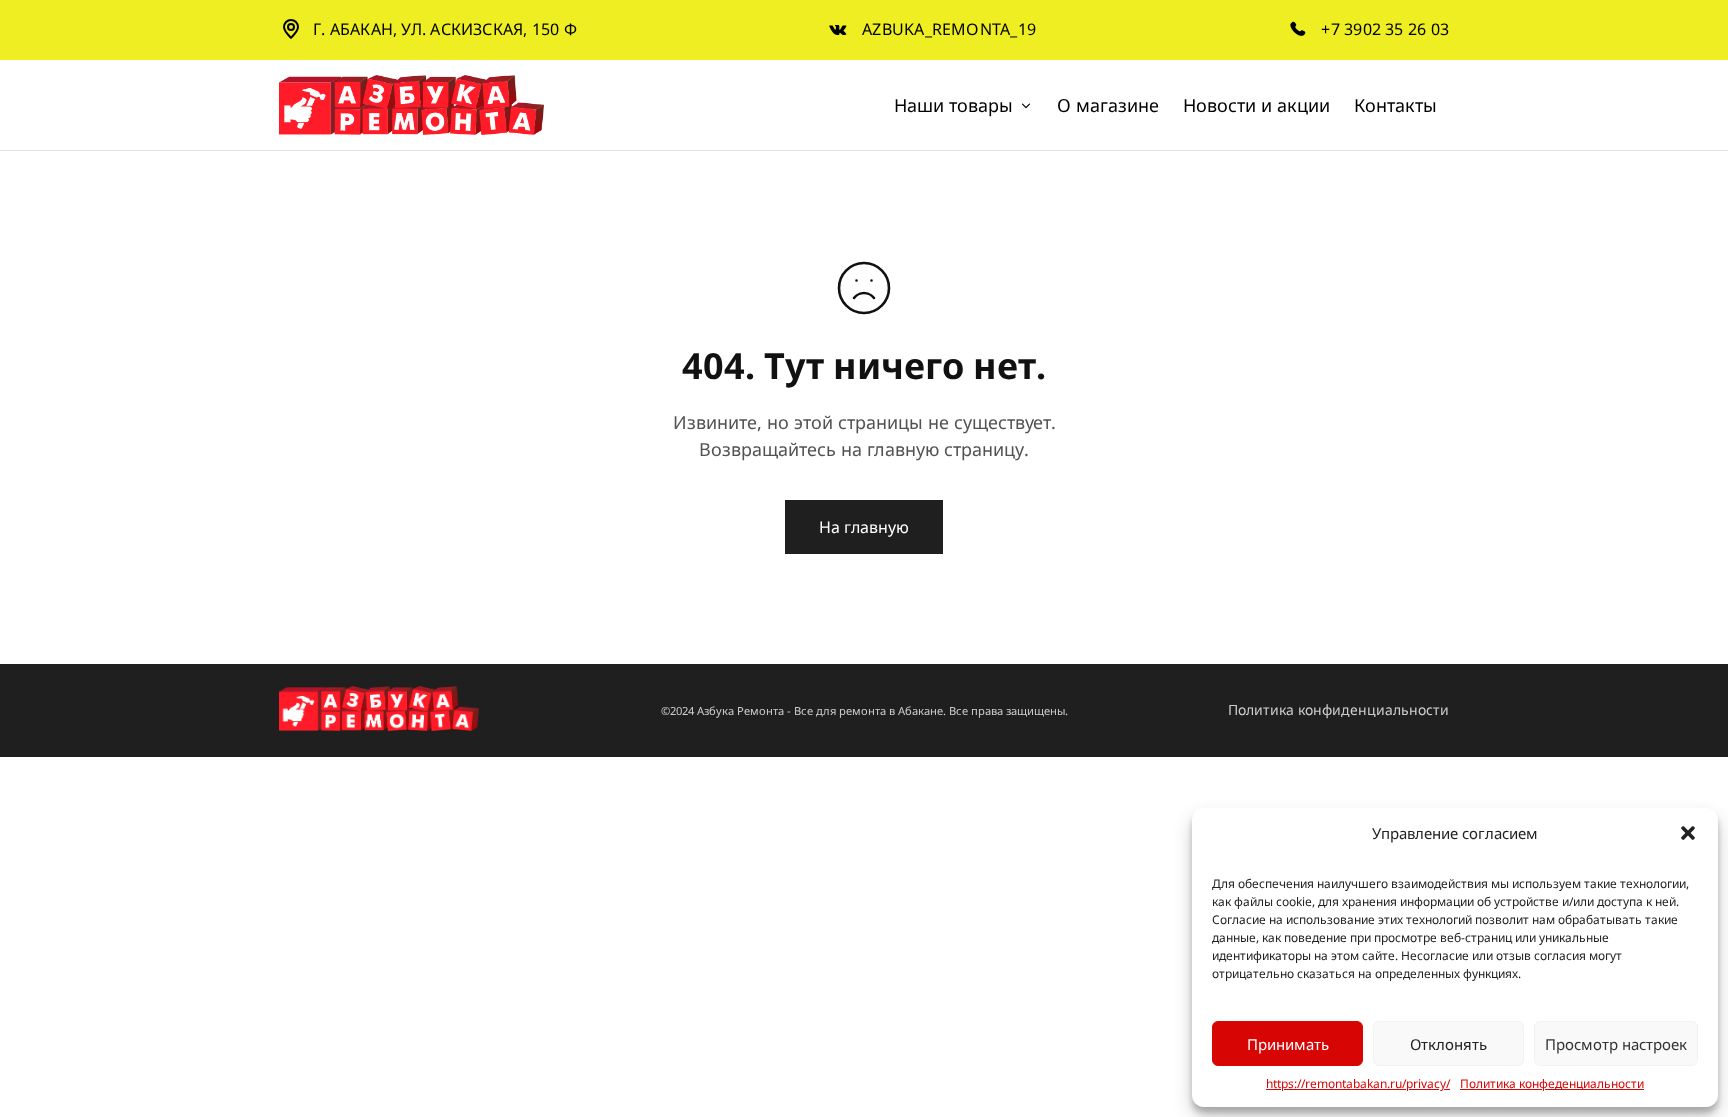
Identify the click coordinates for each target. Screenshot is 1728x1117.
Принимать (1288, 1044)
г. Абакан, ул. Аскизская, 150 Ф (445, 29)
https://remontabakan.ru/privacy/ (1358, 1084)
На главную (864, 527)
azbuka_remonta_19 (949, 29)
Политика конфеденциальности (1552, 1084)
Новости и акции (1256, 105)
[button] (1688, 833)
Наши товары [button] (953, 105)
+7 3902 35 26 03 (1385, 29)
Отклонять (1448, 1044)
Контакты (1395, 105)
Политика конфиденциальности (1338, 709)
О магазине (1108, 105)
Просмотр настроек (1616, 1044)
